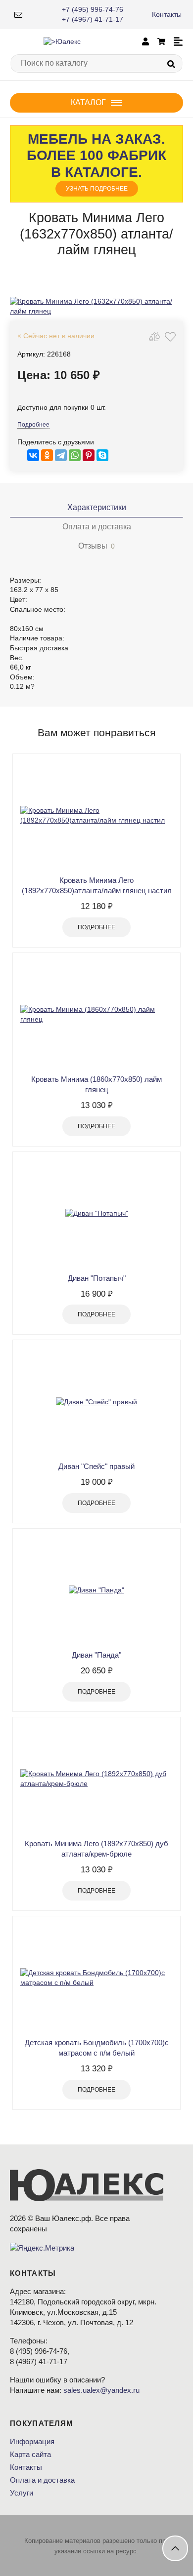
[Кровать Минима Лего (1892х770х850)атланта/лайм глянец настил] (96, 816)
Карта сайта (30, 2454)
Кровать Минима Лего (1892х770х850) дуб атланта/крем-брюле (96, 1849)
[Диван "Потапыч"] (96, 1214)
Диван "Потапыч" (97, 1278)
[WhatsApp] (75, 455)
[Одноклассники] (47, 455)
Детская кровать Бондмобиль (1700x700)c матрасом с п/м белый (97, 2048)
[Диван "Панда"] (96, 1590)
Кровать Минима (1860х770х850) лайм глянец (96, 1084)
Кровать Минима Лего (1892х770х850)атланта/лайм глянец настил (97, 885)
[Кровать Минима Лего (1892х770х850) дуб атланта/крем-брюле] (96, 1779)
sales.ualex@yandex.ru (101, 2390)
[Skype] (102, 455)
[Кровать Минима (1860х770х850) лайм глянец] (96, 1015)
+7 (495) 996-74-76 (93, 9)
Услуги (22, 2493)
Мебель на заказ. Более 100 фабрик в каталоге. (96, 162)
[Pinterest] (89, 455)
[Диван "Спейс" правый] (96, 1402)
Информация (32, 2441)
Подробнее (33, 425)
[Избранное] (170, 337)
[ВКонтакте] (33, 455)
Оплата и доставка (42, 2480)
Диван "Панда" (96, 1655)
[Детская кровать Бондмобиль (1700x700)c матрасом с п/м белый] (96, 1978)
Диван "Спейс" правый (96, 1466)
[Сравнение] (154, 337)
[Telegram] (61, 455)
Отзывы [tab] (96, 546)
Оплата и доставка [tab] (97, 527)
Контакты (167, 14)
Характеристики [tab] (97, 507)
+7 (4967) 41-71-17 (93, 19)
